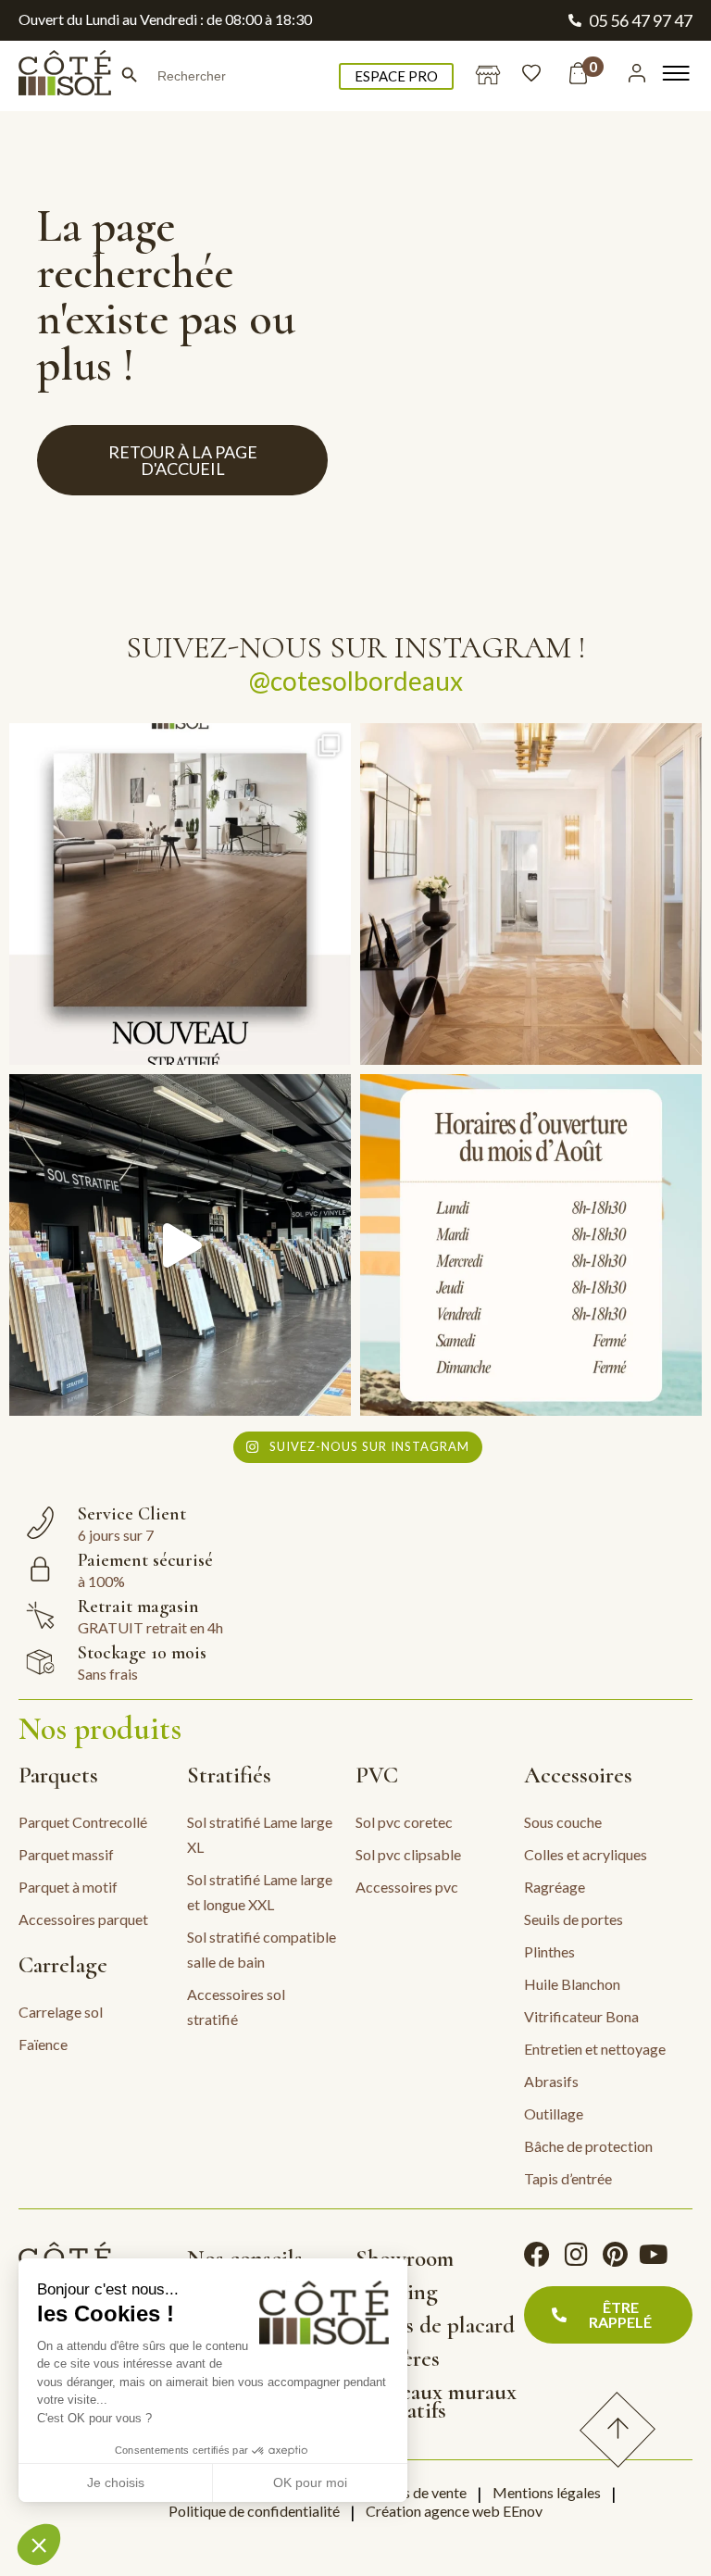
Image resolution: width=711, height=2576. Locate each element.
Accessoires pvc (407, 1887)
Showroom (405, 2258)
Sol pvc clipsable (408, 1854)
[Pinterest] (615, 2255)
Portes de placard (435, 2325)
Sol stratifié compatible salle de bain (262, 1949)
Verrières (398, 2358)
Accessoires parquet (83, 1919)
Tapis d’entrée (568, 2178)
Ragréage (555, 1887)
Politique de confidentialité (254, 2511)
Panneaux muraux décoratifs (436, 2401)
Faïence (43, 2044)
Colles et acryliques (586, 1854)
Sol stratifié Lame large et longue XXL (260, 1892)
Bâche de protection (588, 2146)
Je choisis (116, 2482)
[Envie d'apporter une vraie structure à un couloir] (531, 894)
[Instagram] (576, 2255)
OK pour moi (310, 2482)
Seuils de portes (574, 1919)
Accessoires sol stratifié (236, 2007)
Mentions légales (547, 2492)
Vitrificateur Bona (581, 2016)
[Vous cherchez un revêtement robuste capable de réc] (180, 894)
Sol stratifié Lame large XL (260, 1834)
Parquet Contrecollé (83, 1822)
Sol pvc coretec (404, 1822)
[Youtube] (654, 2255)
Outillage (554, 2113)
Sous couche (563, 1822)
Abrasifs (551, 2081)
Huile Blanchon (572, 1984)
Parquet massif (66, 1854)
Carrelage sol (61, 2012)
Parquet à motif (68, 1887)
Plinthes (549, 1951)
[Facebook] (537, 2255)
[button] (39, 2545)
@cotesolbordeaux (356, 681)
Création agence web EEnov (454, 2511)
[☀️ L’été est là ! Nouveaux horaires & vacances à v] (531, 1245)
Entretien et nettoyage (595, 2049)
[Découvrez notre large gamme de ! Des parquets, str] (180, 1245)
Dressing (397, 2292)
